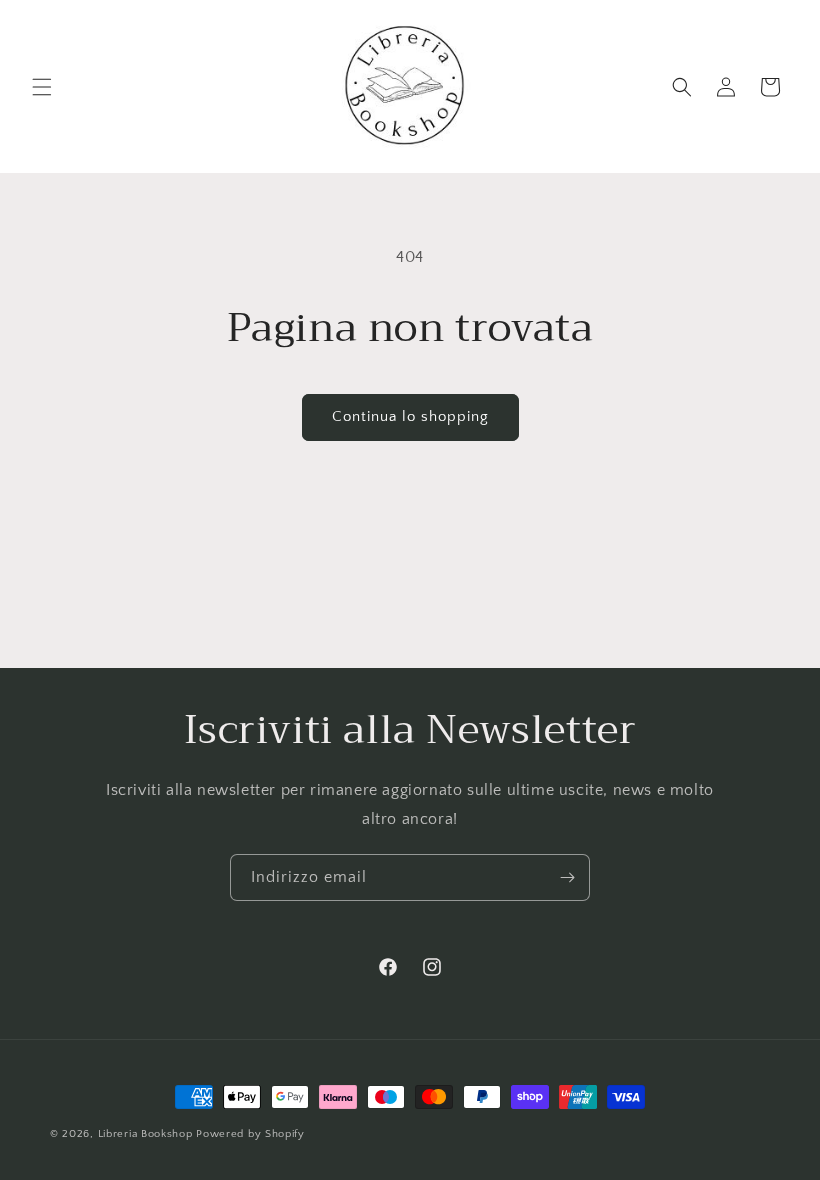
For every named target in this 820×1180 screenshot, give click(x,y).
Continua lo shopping (410, 416)
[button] (42, 87)
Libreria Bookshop (145, 1134)
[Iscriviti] (567, 877)
